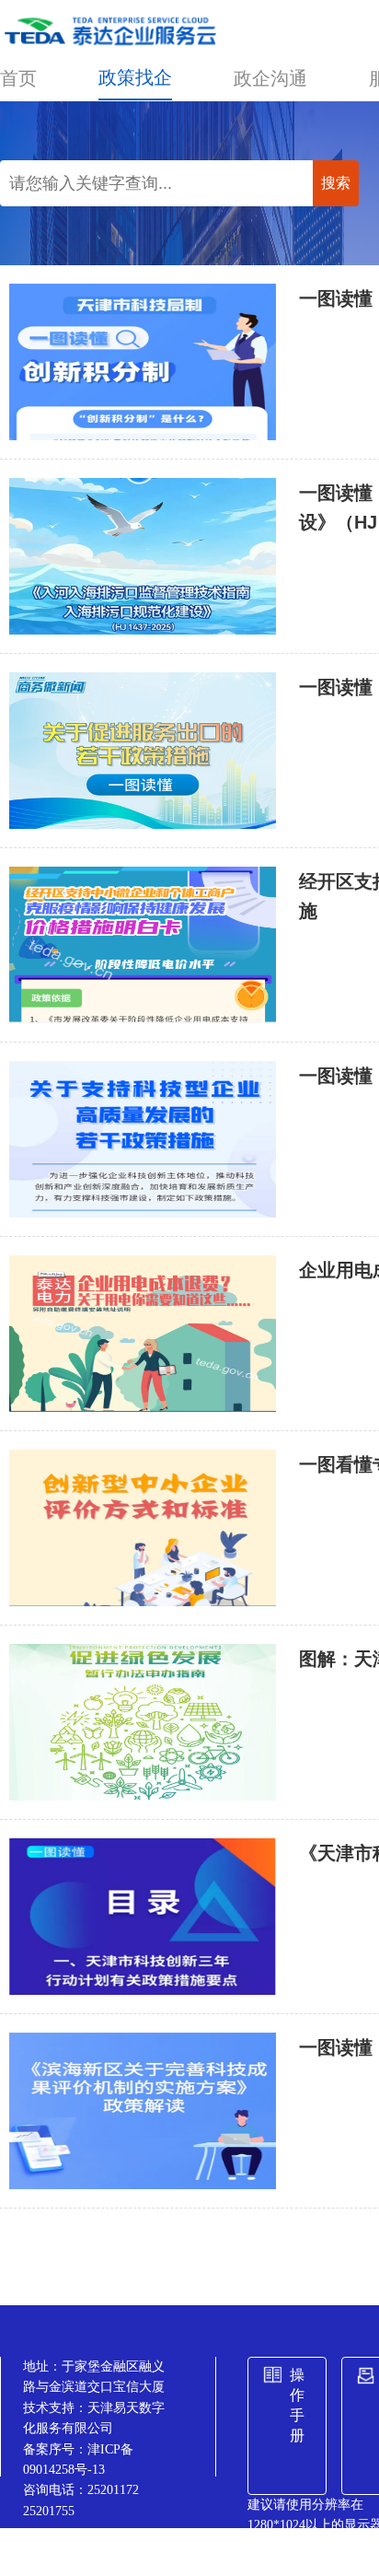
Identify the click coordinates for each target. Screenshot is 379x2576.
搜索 (336, 183)
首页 (18, 78)
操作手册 (297, 2405)
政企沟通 (270, 78)
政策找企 (135, 77)
